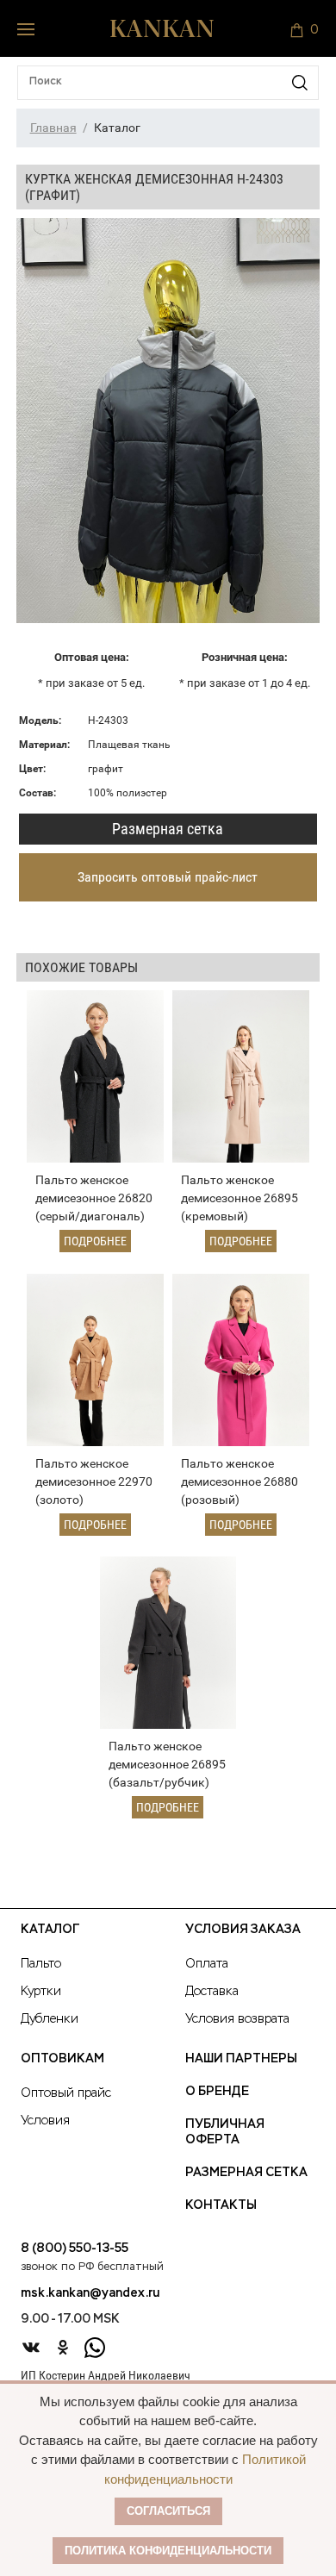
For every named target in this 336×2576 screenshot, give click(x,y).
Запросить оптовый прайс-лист (168, 877)
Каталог (50, 1930)
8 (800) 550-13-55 (75, 2249)
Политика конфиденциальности (168, 2551)
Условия (45, 2121)
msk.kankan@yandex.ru (90, 2293)
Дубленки (50, 2019)
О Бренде (217, 2092)
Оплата (207, 1964)
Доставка (212, 1992)
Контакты (221, 2205)
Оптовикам (62, 2059)
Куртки (41, 1992)
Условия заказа (243, 1930)
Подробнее (95, 1241)
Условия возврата (237, 2019)
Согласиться (168, 2511)
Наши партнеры (241, 2059)
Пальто (41, 1964)
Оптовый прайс (66, 2093)
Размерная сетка (168, 829)
